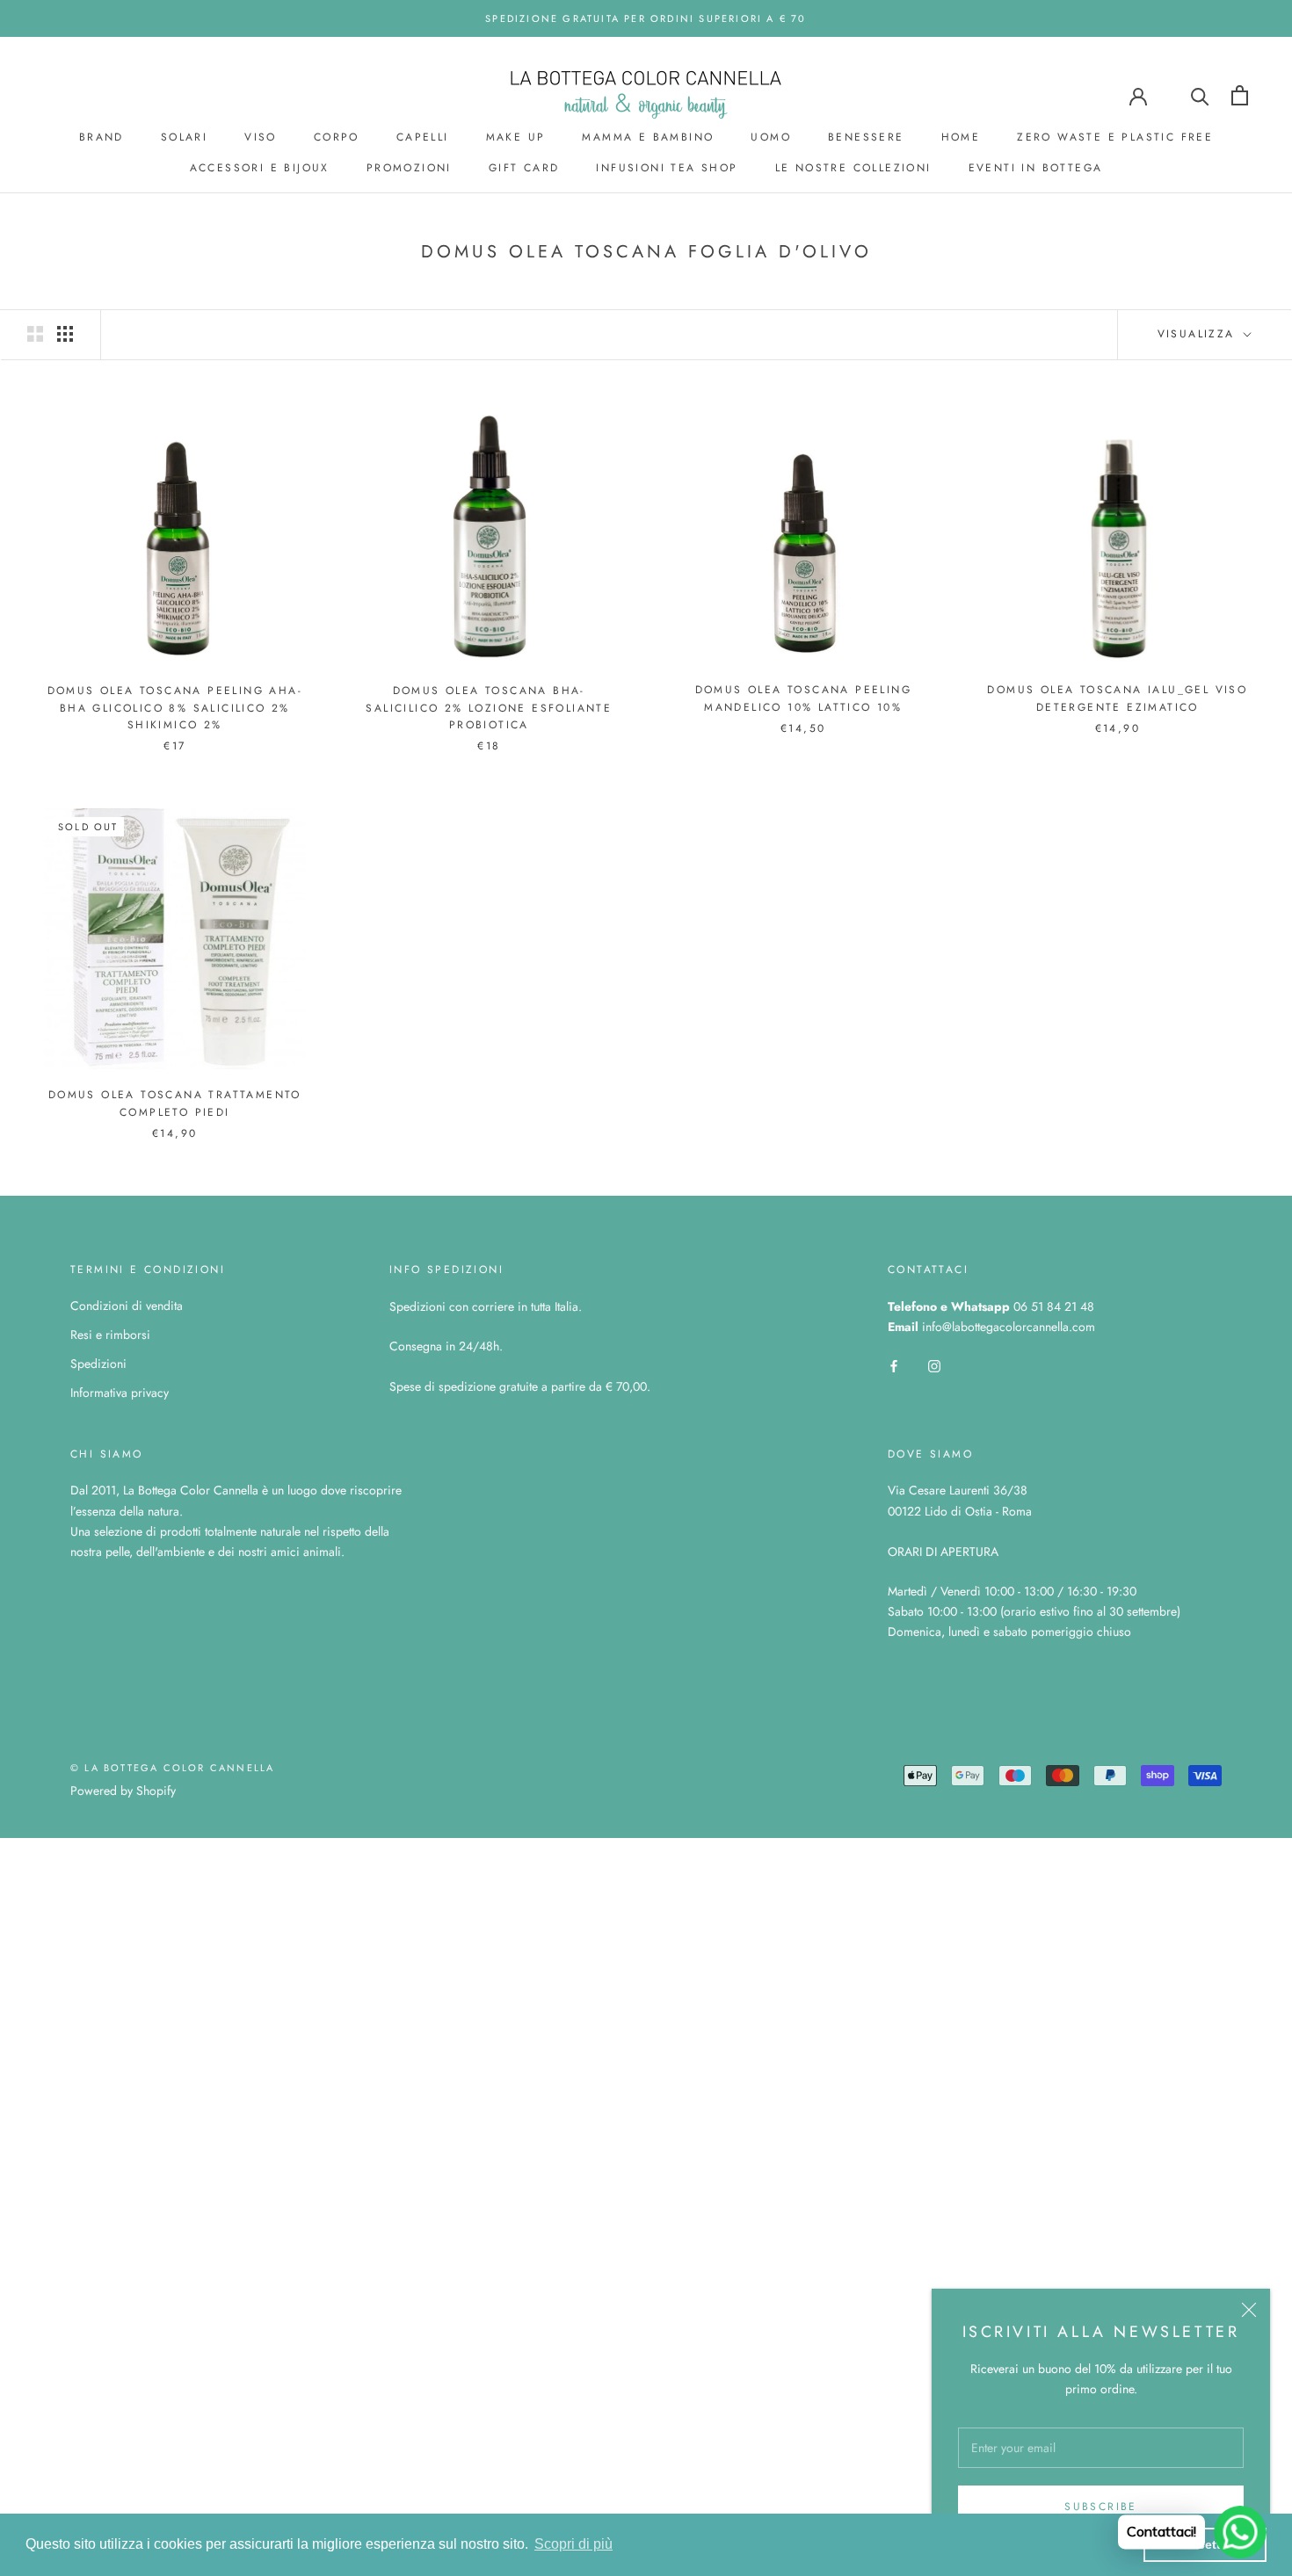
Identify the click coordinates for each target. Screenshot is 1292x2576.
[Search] (1200, 95)
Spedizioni (98, 1364)
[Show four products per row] (65, 334)
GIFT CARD (524, 168)
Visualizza (1199, 334)
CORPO (337, 137)
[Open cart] (1240, 95)
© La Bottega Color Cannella (172, 1768)
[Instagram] (934, 1365)
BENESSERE (866, 137)
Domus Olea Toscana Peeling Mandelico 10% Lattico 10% (803, 698)
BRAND (102, 137)
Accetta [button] (1205, 2544)
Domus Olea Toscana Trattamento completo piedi (175, 1103)
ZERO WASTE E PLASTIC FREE (1115, 137)
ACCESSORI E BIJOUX (260, 168)
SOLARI (184, 137)
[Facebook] (894, 1365)
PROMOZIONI (409, 168)
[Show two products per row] (35, 334)
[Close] (1249, 2310)
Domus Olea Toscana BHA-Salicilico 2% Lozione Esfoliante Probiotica (489, 708)
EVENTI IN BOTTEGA (1036, 168)
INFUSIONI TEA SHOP (667, 168)
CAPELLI (423, 137)
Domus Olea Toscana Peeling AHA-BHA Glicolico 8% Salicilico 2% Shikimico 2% (175, 708)
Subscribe (1101, 2507)
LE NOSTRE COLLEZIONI (853, 168)
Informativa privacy (120, 1393)
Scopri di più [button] (573, 2544)
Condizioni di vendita (127, 1306)
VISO (261, 137)
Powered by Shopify (123, 1791)
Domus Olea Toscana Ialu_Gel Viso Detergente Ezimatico (1117, 698)
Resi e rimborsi (110, 1335)
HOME (961, 137)
